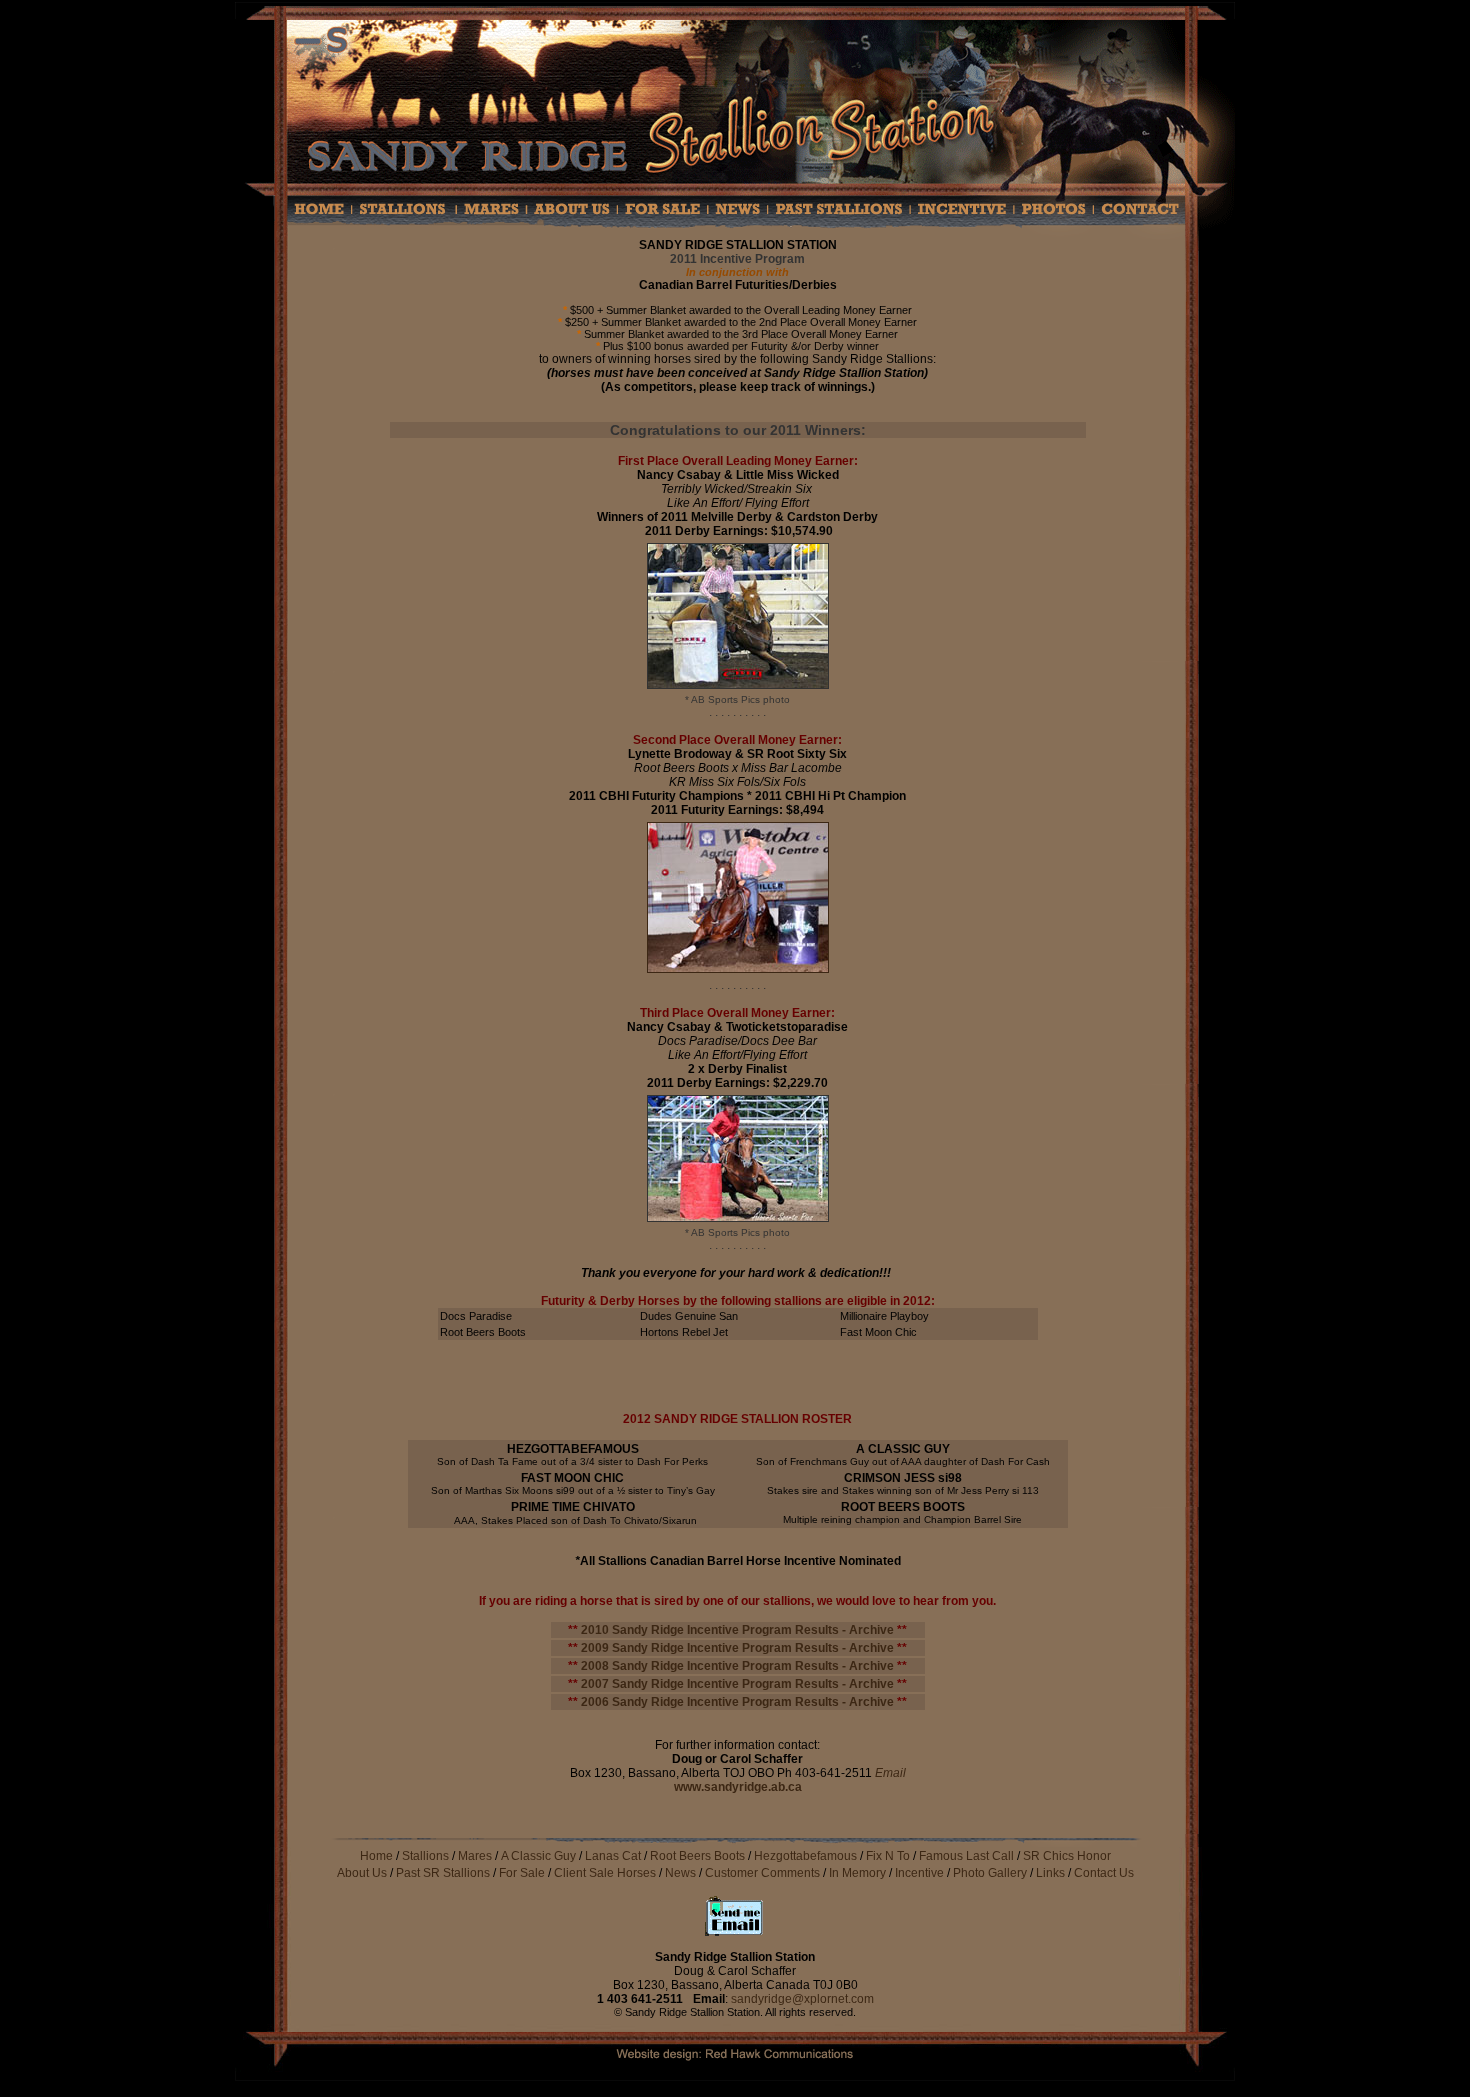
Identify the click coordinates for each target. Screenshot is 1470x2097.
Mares (475, 1856)
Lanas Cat (613, 1856)
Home (376, 1856)
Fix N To (888, 1856)
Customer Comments (764, 1873)
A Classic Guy (538, 1856)
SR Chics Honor (1067, 1856)
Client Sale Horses (606, 1873)
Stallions (425, 1856)
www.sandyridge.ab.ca (738, 1787)
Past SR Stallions (443, 1873)
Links (1050, 1873)
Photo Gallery (990, 1873)
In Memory (857, 1873)
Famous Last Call (966, 1856)
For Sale (522, 1873)
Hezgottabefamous (805, 1856)
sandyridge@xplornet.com (802, 1999)
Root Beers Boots (697, 1856)
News (680, 1873)
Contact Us (1104, 1873)
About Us (362, 1873)
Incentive (919, 1873)
